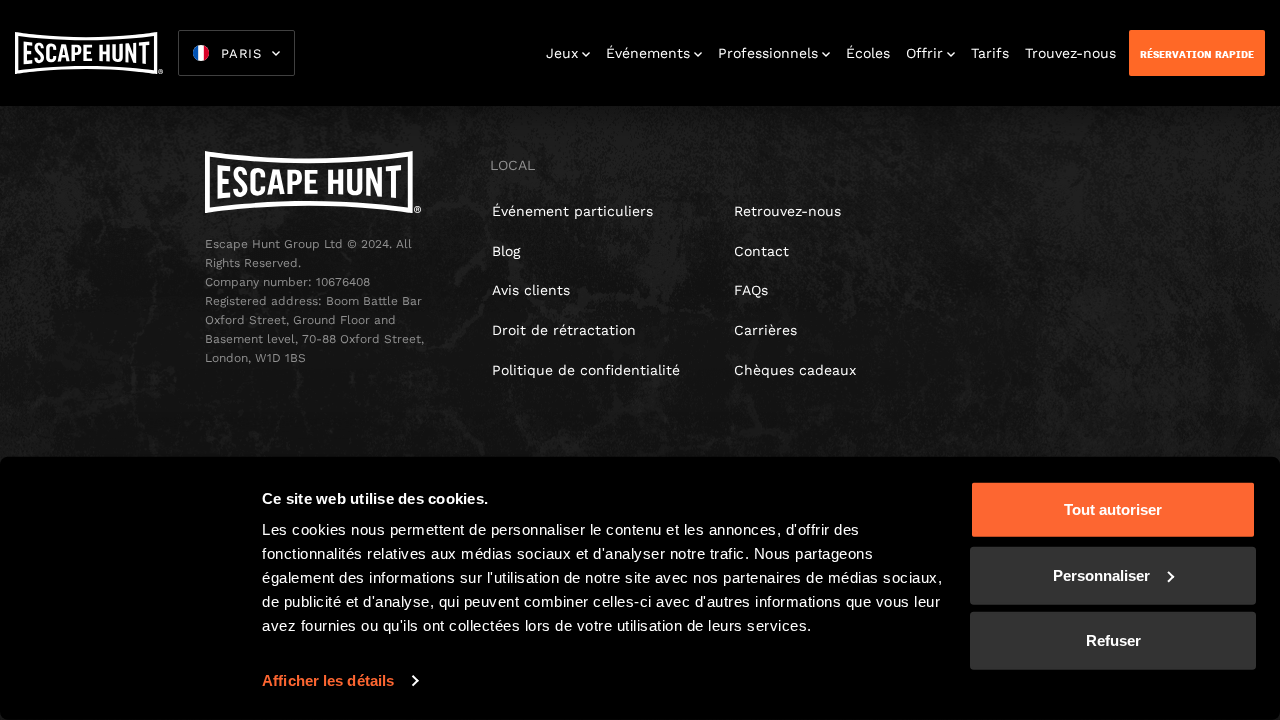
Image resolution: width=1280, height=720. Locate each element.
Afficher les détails (328, 680)
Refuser (1113, 640)
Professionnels (768, 53)
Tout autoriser (1113, 509)
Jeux (562, 53)
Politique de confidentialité (586, 370)
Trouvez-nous (1070, 53)
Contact (761, 251)
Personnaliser (1101, 574)
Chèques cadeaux (795, 370)
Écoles (868, 53)
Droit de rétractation (564, 330)
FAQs (751, 290)
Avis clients (531, 290)
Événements (648, 53)
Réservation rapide (1197, 54)
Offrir (924, 53)
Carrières (765, 330)
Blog (506, 251)
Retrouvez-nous (787, 211)
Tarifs (990, 53)
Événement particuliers (572, 211)
